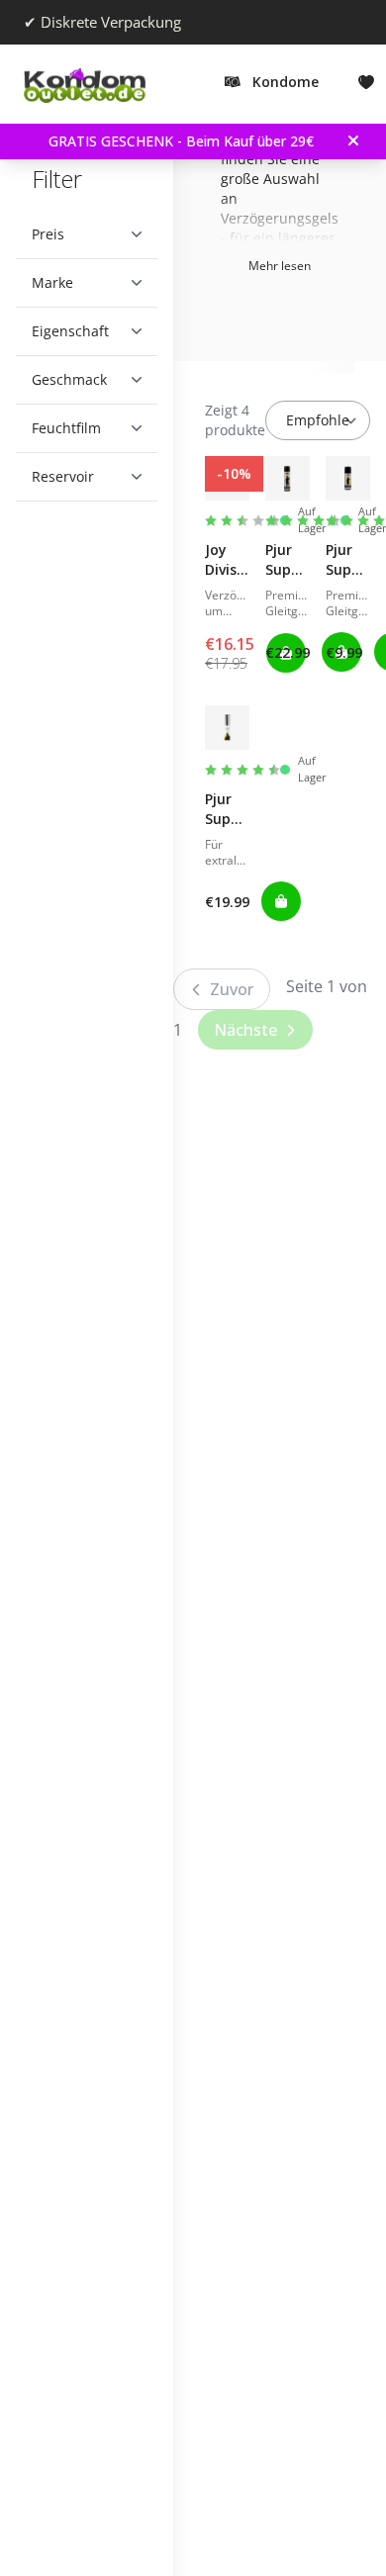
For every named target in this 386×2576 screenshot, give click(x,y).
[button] (79, 234)
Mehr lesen (280, 266)
